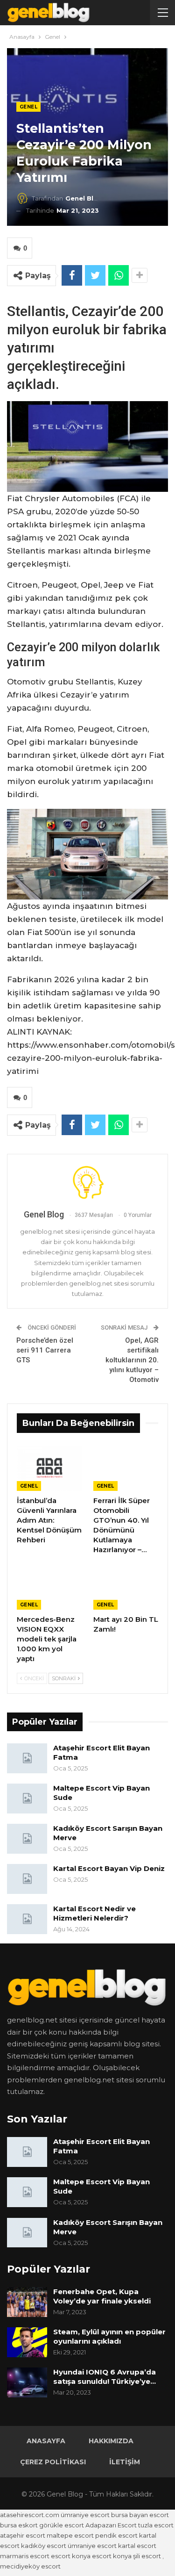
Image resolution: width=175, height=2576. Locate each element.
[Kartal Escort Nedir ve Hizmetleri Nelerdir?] (27, 1919)
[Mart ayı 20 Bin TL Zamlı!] (126, 1587)
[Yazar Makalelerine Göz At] (87, 1182)
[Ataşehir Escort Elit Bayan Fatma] (27, 1758)
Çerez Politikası (53, 2462)
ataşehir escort (23, 2535)
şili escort (147, 2556)
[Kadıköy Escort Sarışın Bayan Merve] (27, 1839)
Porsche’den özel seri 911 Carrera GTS (45, 1350)
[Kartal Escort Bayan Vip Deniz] (27, 1879)
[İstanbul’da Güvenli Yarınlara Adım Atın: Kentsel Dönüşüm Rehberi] (49, 1468)
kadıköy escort (44, 2546)
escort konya (71, 2556)
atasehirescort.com (30, 2515)
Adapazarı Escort (111, 2525)
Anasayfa (46, 2441)
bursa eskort (19, 2525)
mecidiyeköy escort (30, 2566)
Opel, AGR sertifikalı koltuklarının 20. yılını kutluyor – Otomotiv (132, 1360)
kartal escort (137, 2546)
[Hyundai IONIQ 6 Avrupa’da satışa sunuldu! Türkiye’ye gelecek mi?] (27, 2382)
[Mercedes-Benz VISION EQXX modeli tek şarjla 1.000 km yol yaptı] (49, 1587)
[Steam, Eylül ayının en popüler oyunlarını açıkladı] (27, 2342)
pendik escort (116, 2535)
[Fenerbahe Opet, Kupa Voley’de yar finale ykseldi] (27, 2302)
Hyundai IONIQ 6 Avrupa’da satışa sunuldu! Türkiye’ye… (105, 2377)
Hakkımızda (111, 2441)
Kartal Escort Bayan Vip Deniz (109, 1868)
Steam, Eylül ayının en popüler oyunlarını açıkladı (109, 2336)
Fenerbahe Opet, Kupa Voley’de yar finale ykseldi (102, 2296)
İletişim (125, 2462)
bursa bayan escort (140, 2515)
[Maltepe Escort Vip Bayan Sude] (27, 1799)
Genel (28, 107)
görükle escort (62, 2525)
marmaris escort (25, 2556)
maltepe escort (70, 2535)
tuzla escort (156, 2525)
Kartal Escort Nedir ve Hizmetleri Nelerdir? (94, 1913)
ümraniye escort (85, 2515)
